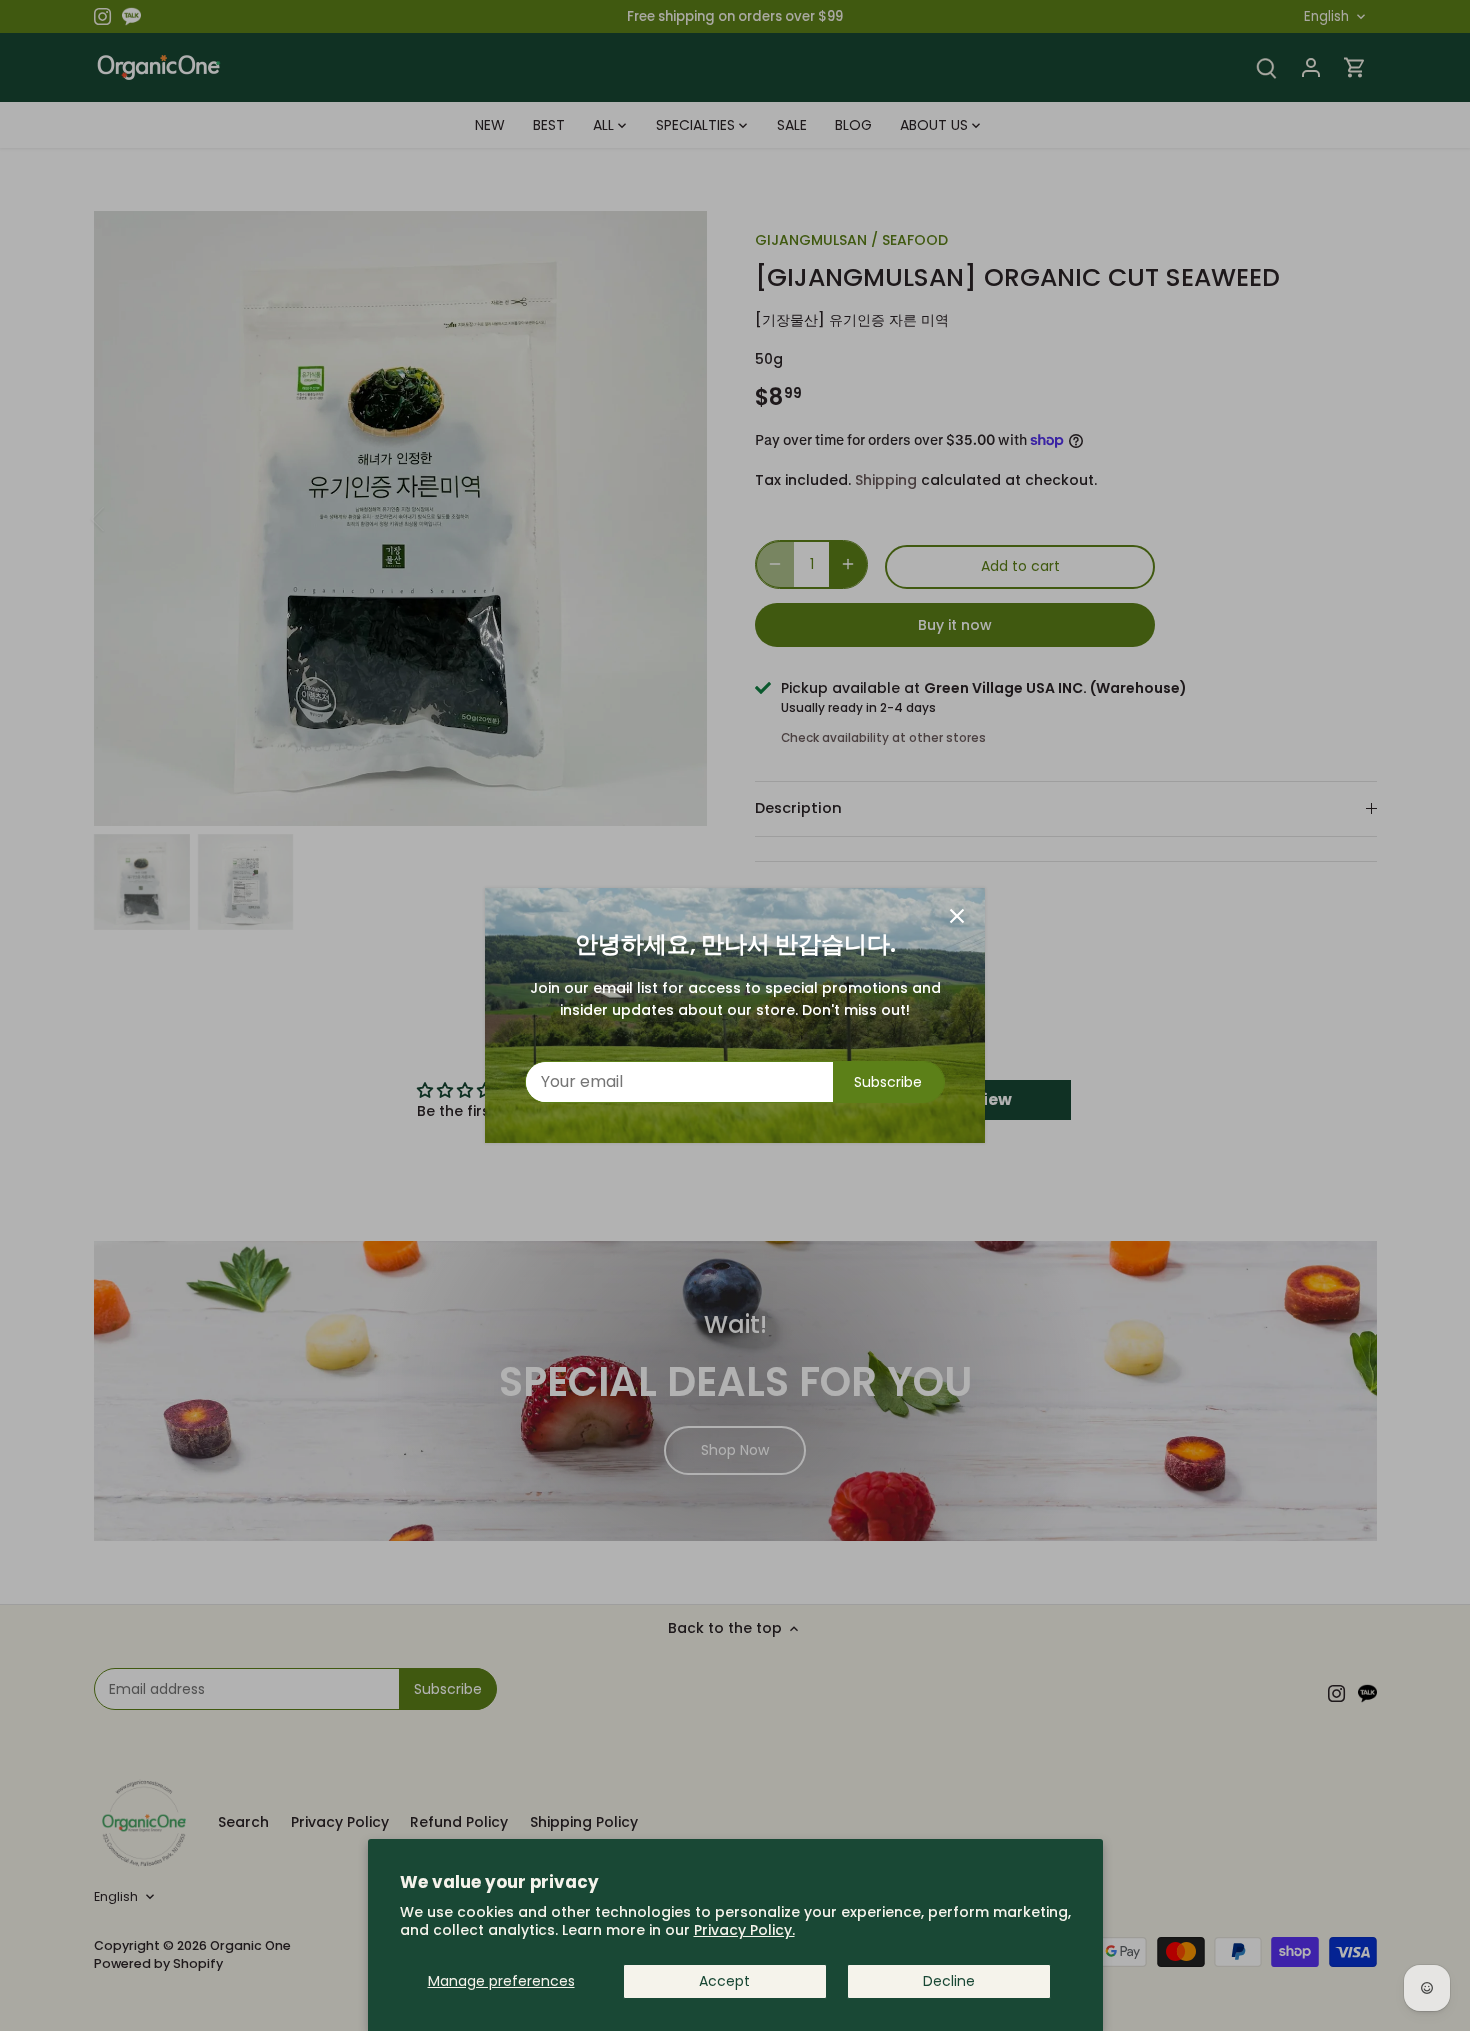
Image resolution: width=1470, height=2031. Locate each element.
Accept (724, 1981)
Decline (949, 1981)
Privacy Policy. (744, 1930)
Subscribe (888, 1082)
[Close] (957, 916)
